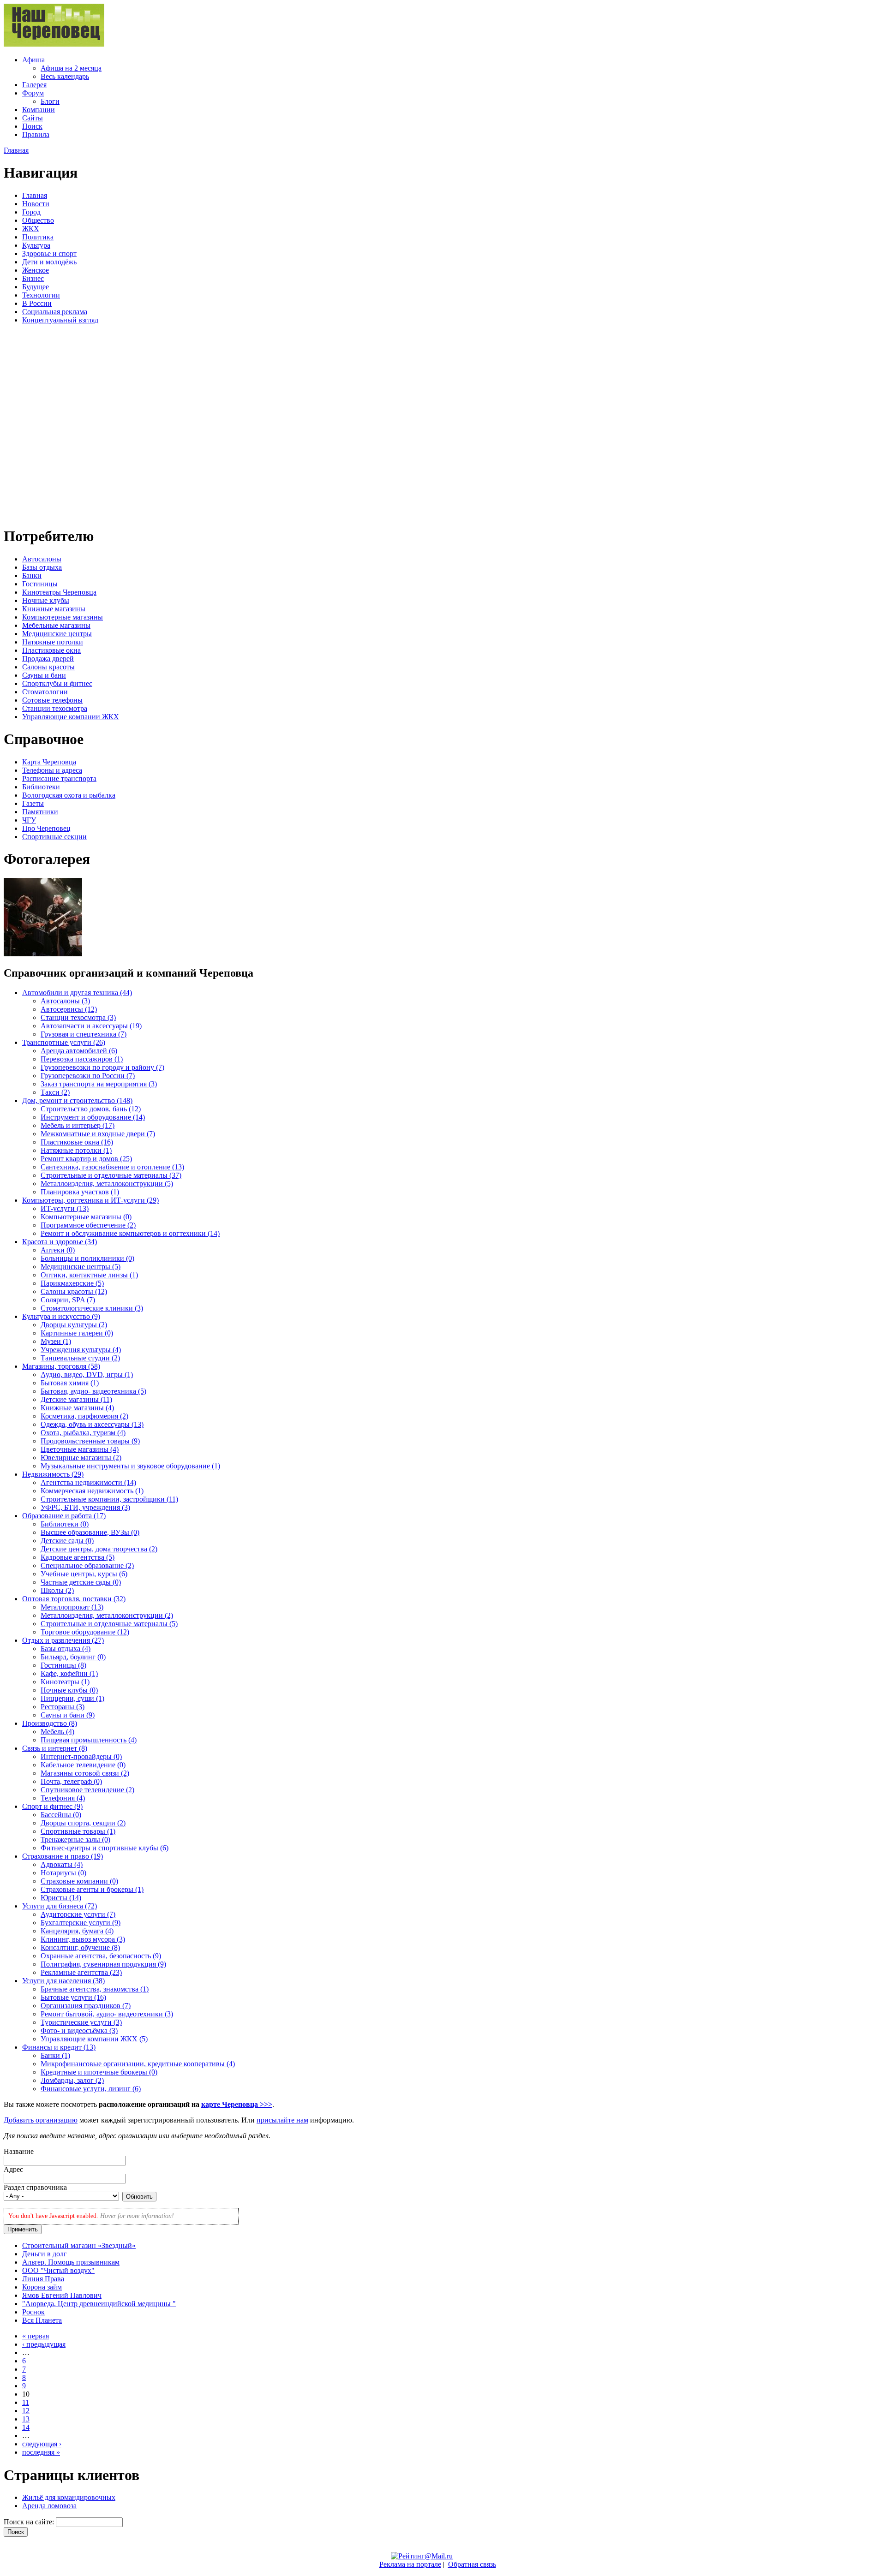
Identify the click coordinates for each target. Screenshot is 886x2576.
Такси (55, 1092)
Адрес (13, 2169)
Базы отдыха (42, 567)
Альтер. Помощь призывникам (71, 2262)
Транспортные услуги (64, 1042)
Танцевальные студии (80, 1358)
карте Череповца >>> (237, 2104)
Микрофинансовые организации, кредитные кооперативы (138, 2064)
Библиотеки (41, 787)
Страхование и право (63, 1856)
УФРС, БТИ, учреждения (85, 1507)
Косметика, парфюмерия (84, 1416)
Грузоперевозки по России (88, 1076)
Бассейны (61, 1815)
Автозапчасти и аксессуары (91, 1026)
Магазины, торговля (61, 1366)
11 (26, 2402)
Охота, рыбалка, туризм (83, 1433)
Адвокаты (62, 1864)
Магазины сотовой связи (85, 1773)
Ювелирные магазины (81, 1458)
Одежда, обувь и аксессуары (92, 1424)
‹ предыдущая (44, 2344)
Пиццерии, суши (72, 1698)
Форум (33, 93)
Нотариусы (63, 1873)
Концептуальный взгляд (60, 320)
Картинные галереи (77, 1333)
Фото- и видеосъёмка (79, 2030)
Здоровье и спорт (49, 253)
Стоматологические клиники (92, 1308)
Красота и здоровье (60, 1242)
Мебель (57, 1732)
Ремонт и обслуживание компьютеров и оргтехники (130, 1233)
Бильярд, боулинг (73, 1657)
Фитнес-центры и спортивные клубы (105, 1848)
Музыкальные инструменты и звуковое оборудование (130, 1466)
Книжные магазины (54, 609)
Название (19, 2151)
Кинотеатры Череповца (59, 592)
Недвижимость (53, 1474)
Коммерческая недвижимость (92, 1491)
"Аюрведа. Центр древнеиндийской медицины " (99, 2304)
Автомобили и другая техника (77, 993)
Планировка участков (80, 1192)
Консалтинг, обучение (80, 1947)
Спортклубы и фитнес (57, 683)
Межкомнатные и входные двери (98, 1134)
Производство (50, 1723)
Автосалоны (42, 559)
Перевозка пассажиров (82, 1059)
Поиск (32, 126)
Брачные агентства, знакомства (95, 1989)
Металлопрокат (72, 1607)
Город (31, 212)
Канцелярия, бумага (77, 1931)
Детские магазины (76, 1399)
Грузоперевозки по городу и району (102, 1067)
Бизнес (33, 278)
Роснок (33, 2312)
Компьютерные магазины (63, 617)
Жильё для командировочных (69, 2497)
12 (26, 2411)
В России (37, 303)
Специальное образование (87, 1565)
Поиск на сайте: (30, 2522)
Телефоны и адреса (52, 770)
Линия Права (43, 2279)
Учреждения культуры (81, 1350)
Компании (39, 110)
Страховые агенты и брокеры (92, 1889)
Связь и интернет (55, 1748)
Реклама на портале (410, 2564)
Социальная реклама (55, 312)
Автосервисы (69, 1009)
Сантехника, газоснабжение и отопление (112, 1167)
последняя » (41, 2452)
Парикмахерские (72, 1283)
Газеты (33, 803)
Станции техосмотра (55, 708)
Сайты (33, 118)
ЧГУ (29, 820)
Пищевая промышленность (89, 1740)
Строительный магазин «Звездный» (79, 2245)
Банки (32, 575)
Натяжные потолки (53, 642)
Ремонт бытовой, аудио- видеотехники (107, 2014)
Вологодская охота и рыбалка (69, 795)
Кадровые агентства (78, 1557)
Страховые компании (79, 1881)
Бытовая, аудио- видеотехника (93, 1391)
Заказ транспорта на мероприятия (99, 1084)
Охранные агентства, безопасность (101, 1956)
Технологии (41, 295)
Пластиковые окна (51, 650)
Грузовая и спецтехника (84, 1034)
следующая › (42, 2444)
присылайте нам (282, 2120)
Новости (36, 204)
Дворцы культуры (74, 1325)
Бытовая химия (70, 1383)
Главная (16, 150)
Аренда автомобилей (79, 1051)
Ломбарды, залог (72, 2080)
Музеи (56, 1341)
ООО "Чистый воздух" (58, 2270)
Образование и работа (64, 1516)
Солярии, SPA (68, 1300)
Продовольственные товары (90, 1441)
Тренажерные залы (75, 1840)
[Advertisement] (59, 424)
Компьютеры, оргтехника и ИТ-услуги (90, 1200)
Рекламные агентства (81, 1972)
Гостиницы (40, 584)
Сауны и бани (44, 675)
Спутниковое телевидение (87, 1790)
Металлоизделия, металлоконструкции (107, 1184)
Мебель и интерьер (78, 1125)
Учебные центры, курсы (84, 1574)
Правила (36, 134)
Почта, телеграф (71, 1781)
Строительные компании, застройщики (109, 1499)
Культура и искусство (61, 1316)
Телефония (63, 1798)
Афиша (33, 60)
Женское (36, 270)
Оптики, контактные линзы (89, 1275)
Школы (57, 1590)
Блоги (50, 101)
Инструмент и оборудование (93, 1117)
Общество (38, 220)
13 (26, 2419)
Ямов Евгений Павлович (62, 2295)
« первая (36, 2336)
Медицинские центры (57, 634)
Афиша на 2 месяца (71, 68)
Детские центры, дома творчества (99, 1549)
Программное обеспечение (88, 1225)
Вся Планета (42, 2320)
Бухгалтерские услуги (81, 1923)
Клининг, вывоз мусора (83, 1939)
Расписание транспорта (59, 778)
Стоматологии (45, 692)
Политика (38, 237)
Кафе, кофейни (69, 1673)
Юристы (61, 1898)
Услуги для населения (63, 1981)
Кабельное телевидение (83, 1765)
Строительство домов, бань (91, 1109)
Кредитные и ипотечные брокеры (99, 2072)
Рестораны (63, 1707)
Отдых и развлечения (63, 1640)
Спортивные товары (78, 1831)
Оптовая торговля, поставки (74, 1599)
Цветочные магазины (80, 1449)
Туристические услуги (81, 2022)
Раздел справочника (35, 2187)
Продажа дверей (48, 659)
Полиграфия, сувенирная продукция (103, 1964)
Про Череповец (46, 828)
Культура (36, 245)
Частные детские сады (81, 1582)
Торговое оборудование (85, 1632)
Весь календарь (65, 76)
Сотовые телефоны (52, 700)
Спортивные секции (54, 837)
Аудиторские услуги (78, 1914)
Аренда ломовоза (49, 2506)
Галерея (34, 85)
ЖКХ (31, 229)
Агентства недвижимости (88, 1482)
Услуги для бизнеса (60, 1906)
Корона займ (42, 2287)
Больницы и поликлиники (87, 1258)
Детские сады (67, 1541)
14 (26, 2427)
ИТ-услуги (65, 1208)
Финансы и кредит (59, 2047)
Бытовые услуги (73, 1997)
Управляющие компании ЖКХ (71, 717)
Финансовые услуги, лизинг (91, 2089)
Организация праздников (86, 2006)
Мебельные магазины (56, 625)
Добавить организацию (41, 2120)
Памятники (40, 812)
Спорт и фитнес (52, 1806)
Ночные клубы (46, 600)
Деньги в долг (45, 2254)
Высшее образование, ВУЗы (90, 1532)
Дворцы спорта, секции (83, 1823)
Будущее (36, 287)
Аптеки (58, 1250)
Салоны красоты (48, 667)
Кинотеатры (65, 1682)
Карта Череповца (49, 762)
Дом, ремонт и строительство (77, 1100)
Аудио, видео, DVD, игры (87, 1374)
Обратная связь (472, 2564)
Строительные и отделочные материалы (111, 1175)
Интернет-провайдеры (81, 1756)
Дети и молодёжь (49, 262)
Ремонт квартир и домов (86, 1159)
